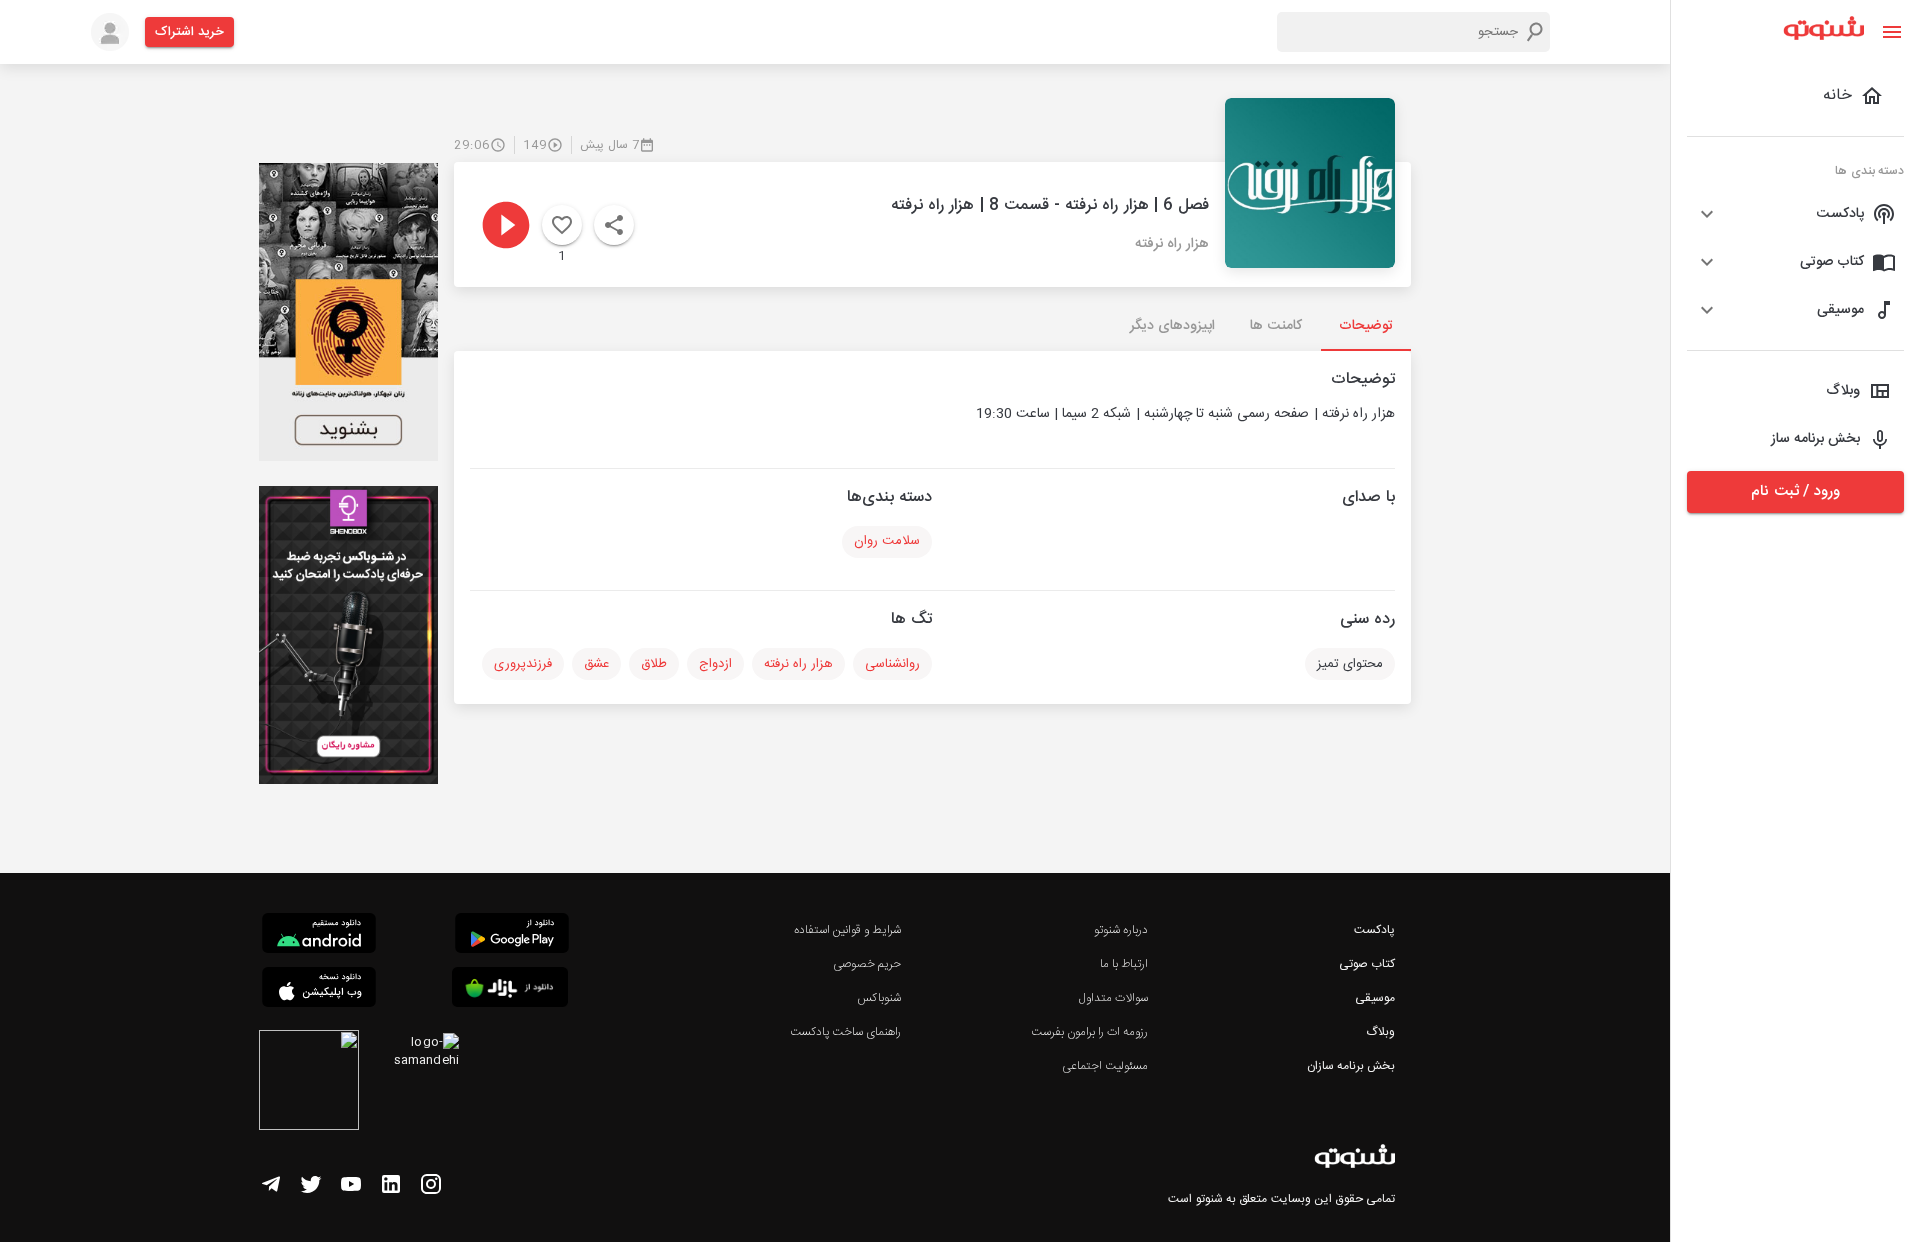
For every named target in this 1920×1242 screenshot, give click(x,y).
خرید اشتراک (189, 32)
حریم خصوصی (867, 964)
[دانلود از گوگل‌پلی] (512, 936)
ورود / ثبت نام (1795, 491)
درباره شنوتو (1121, 930)
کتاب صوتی (1367, 964)
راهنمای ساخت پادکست (845, 1032)
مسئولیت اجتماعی (1105, 1066)
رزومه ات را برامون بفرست (1090, 1032)
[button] (1795, 214)
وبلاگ (1380, 1032)
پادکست (1374, 930)
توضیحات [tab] (1366, 326)
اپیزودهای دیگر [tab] (1172, 326)
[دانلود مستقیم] (319, 936)
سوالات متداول (1113, 998)
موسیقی (1375, 998)
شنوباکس (879, 998)
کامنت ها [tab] (1275, 326)
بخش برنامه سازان (1351, 1066)
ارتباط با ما (1124, 964)
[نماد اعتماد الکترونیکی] (309, 1083)
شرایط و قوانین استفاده (847, 930)
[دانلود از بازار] (510, 990)
